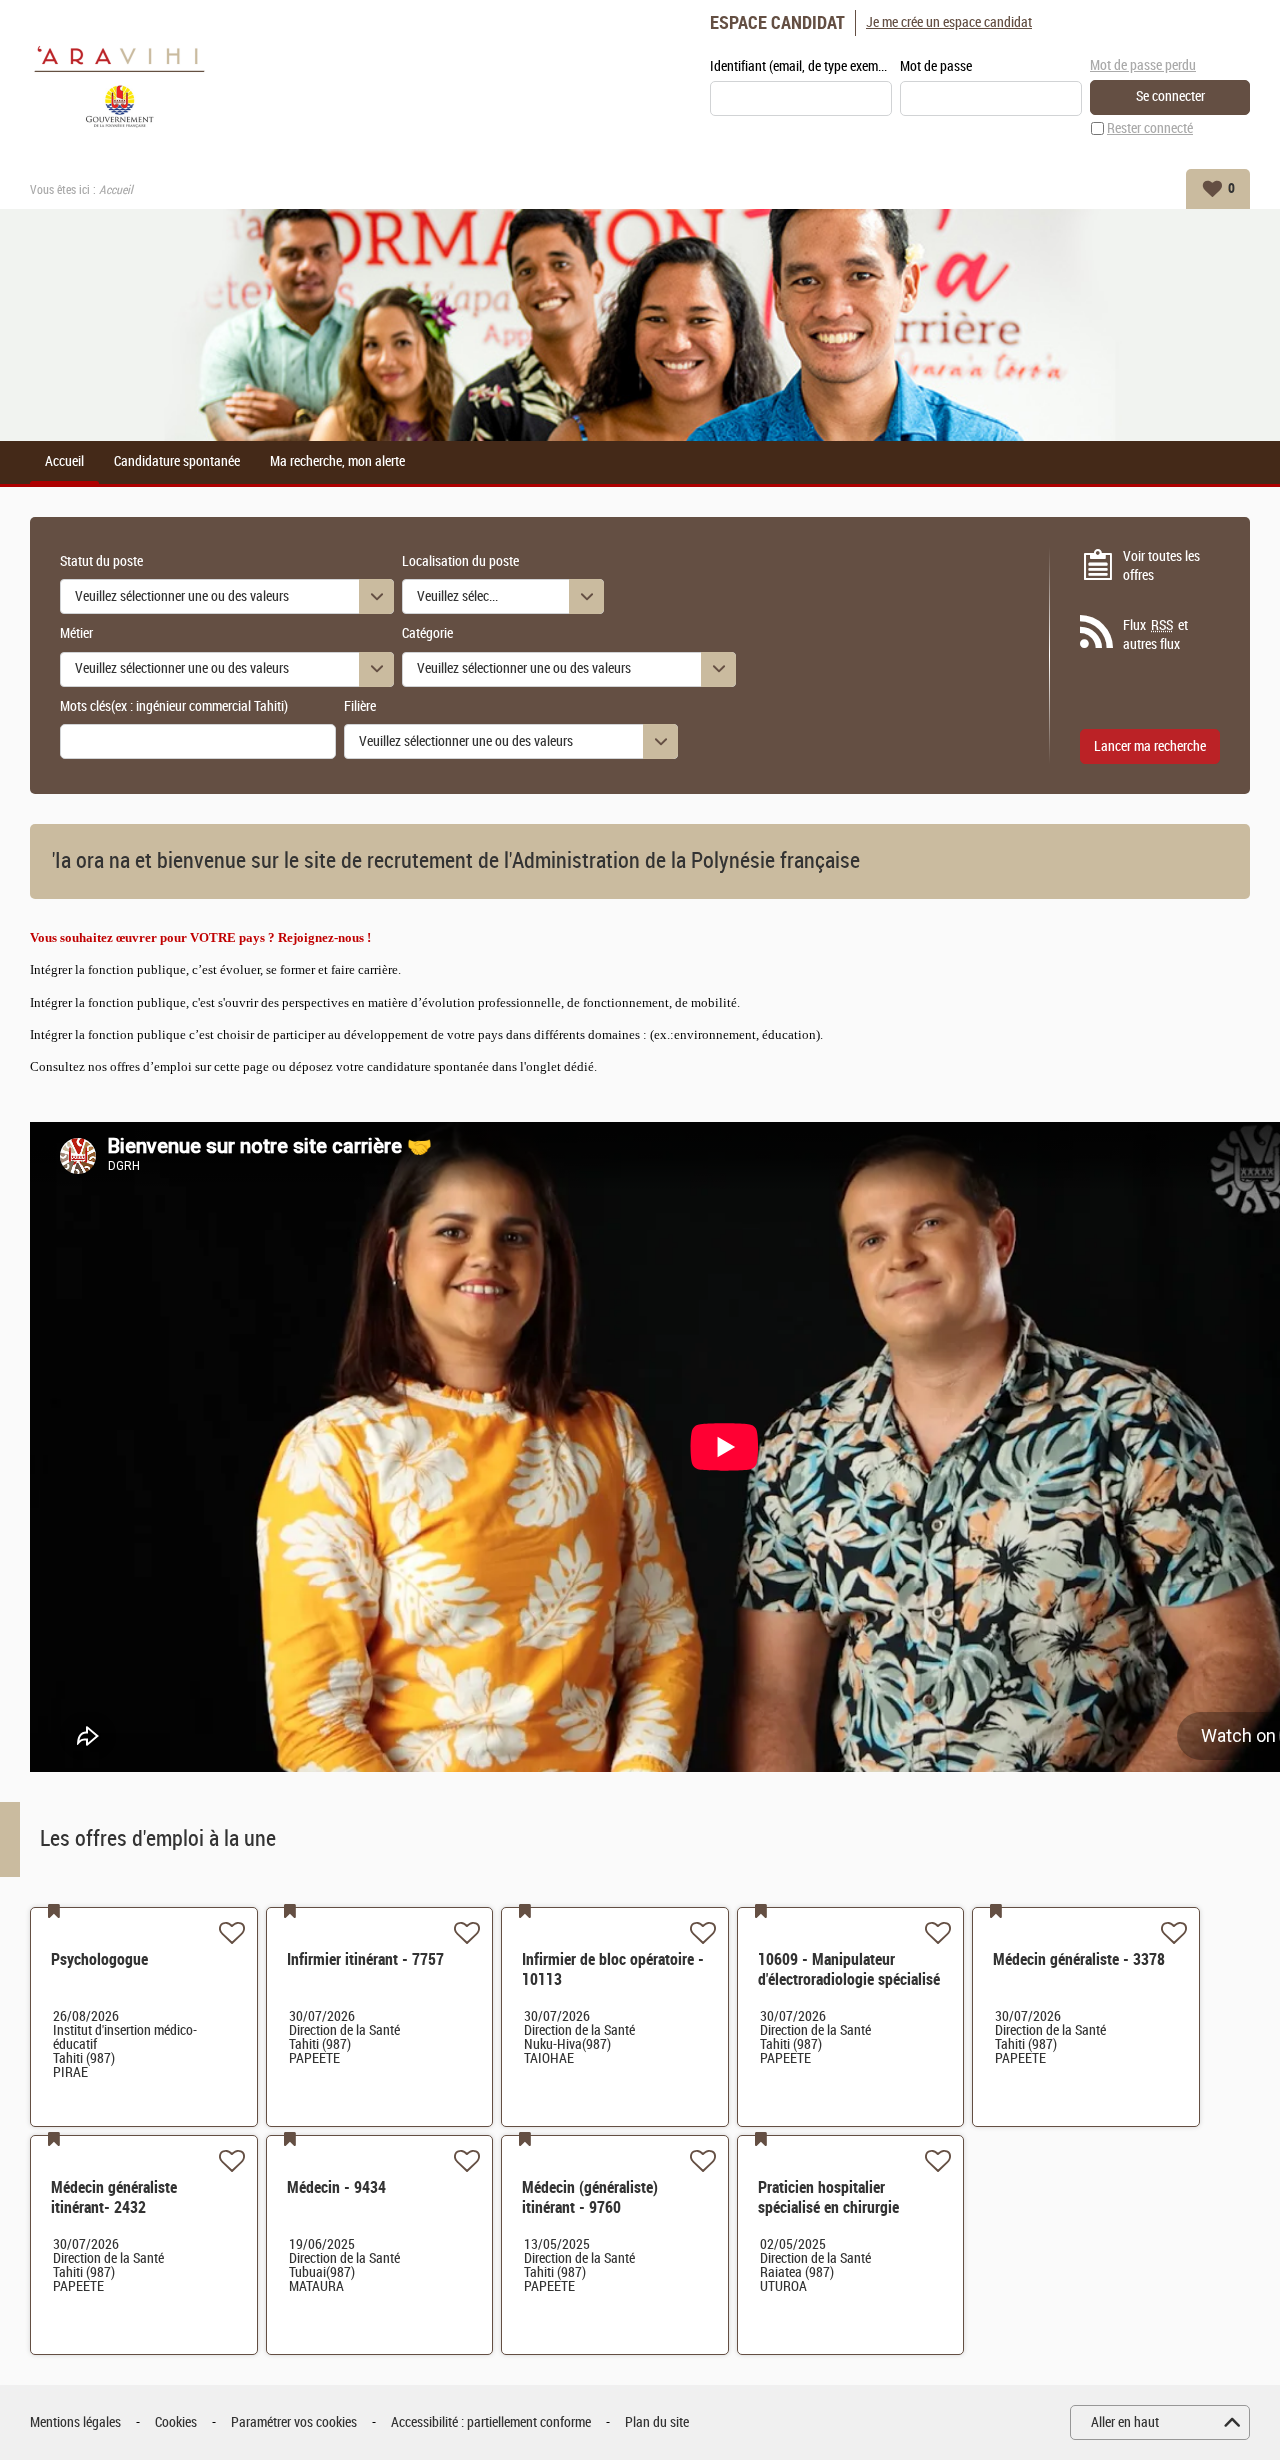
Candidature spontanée (177, 462)
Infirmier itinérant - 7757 (365, 1959)
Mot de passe (936, 66)
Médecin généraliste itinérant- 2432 (114, 2197)
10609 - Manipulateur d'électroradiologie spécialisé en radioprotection (849, 1979)
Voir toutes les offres (1161, 566)
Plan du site (657, 2422)
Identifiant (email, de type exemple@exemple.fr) (801, 66)
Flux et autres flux (1155, 635)
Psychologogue (99, 1959)
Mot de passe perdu (1143, 65)
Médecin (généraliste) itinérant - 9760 (590, 2197)
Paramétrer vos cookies (294, 2422)
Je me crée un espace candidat (949, 22)
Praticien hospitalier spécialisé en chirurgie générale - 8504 (828, 2207)
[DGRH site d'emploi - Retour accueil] (119, 84)
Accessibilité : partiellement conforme (491, 2422)
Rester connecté (1150, 128)
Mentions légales (75, 2422)
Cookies (176, 2422)
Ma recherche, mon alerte (337, 462)
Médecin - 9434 (336, 2187)
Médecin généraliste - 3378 (1079, 1959)
